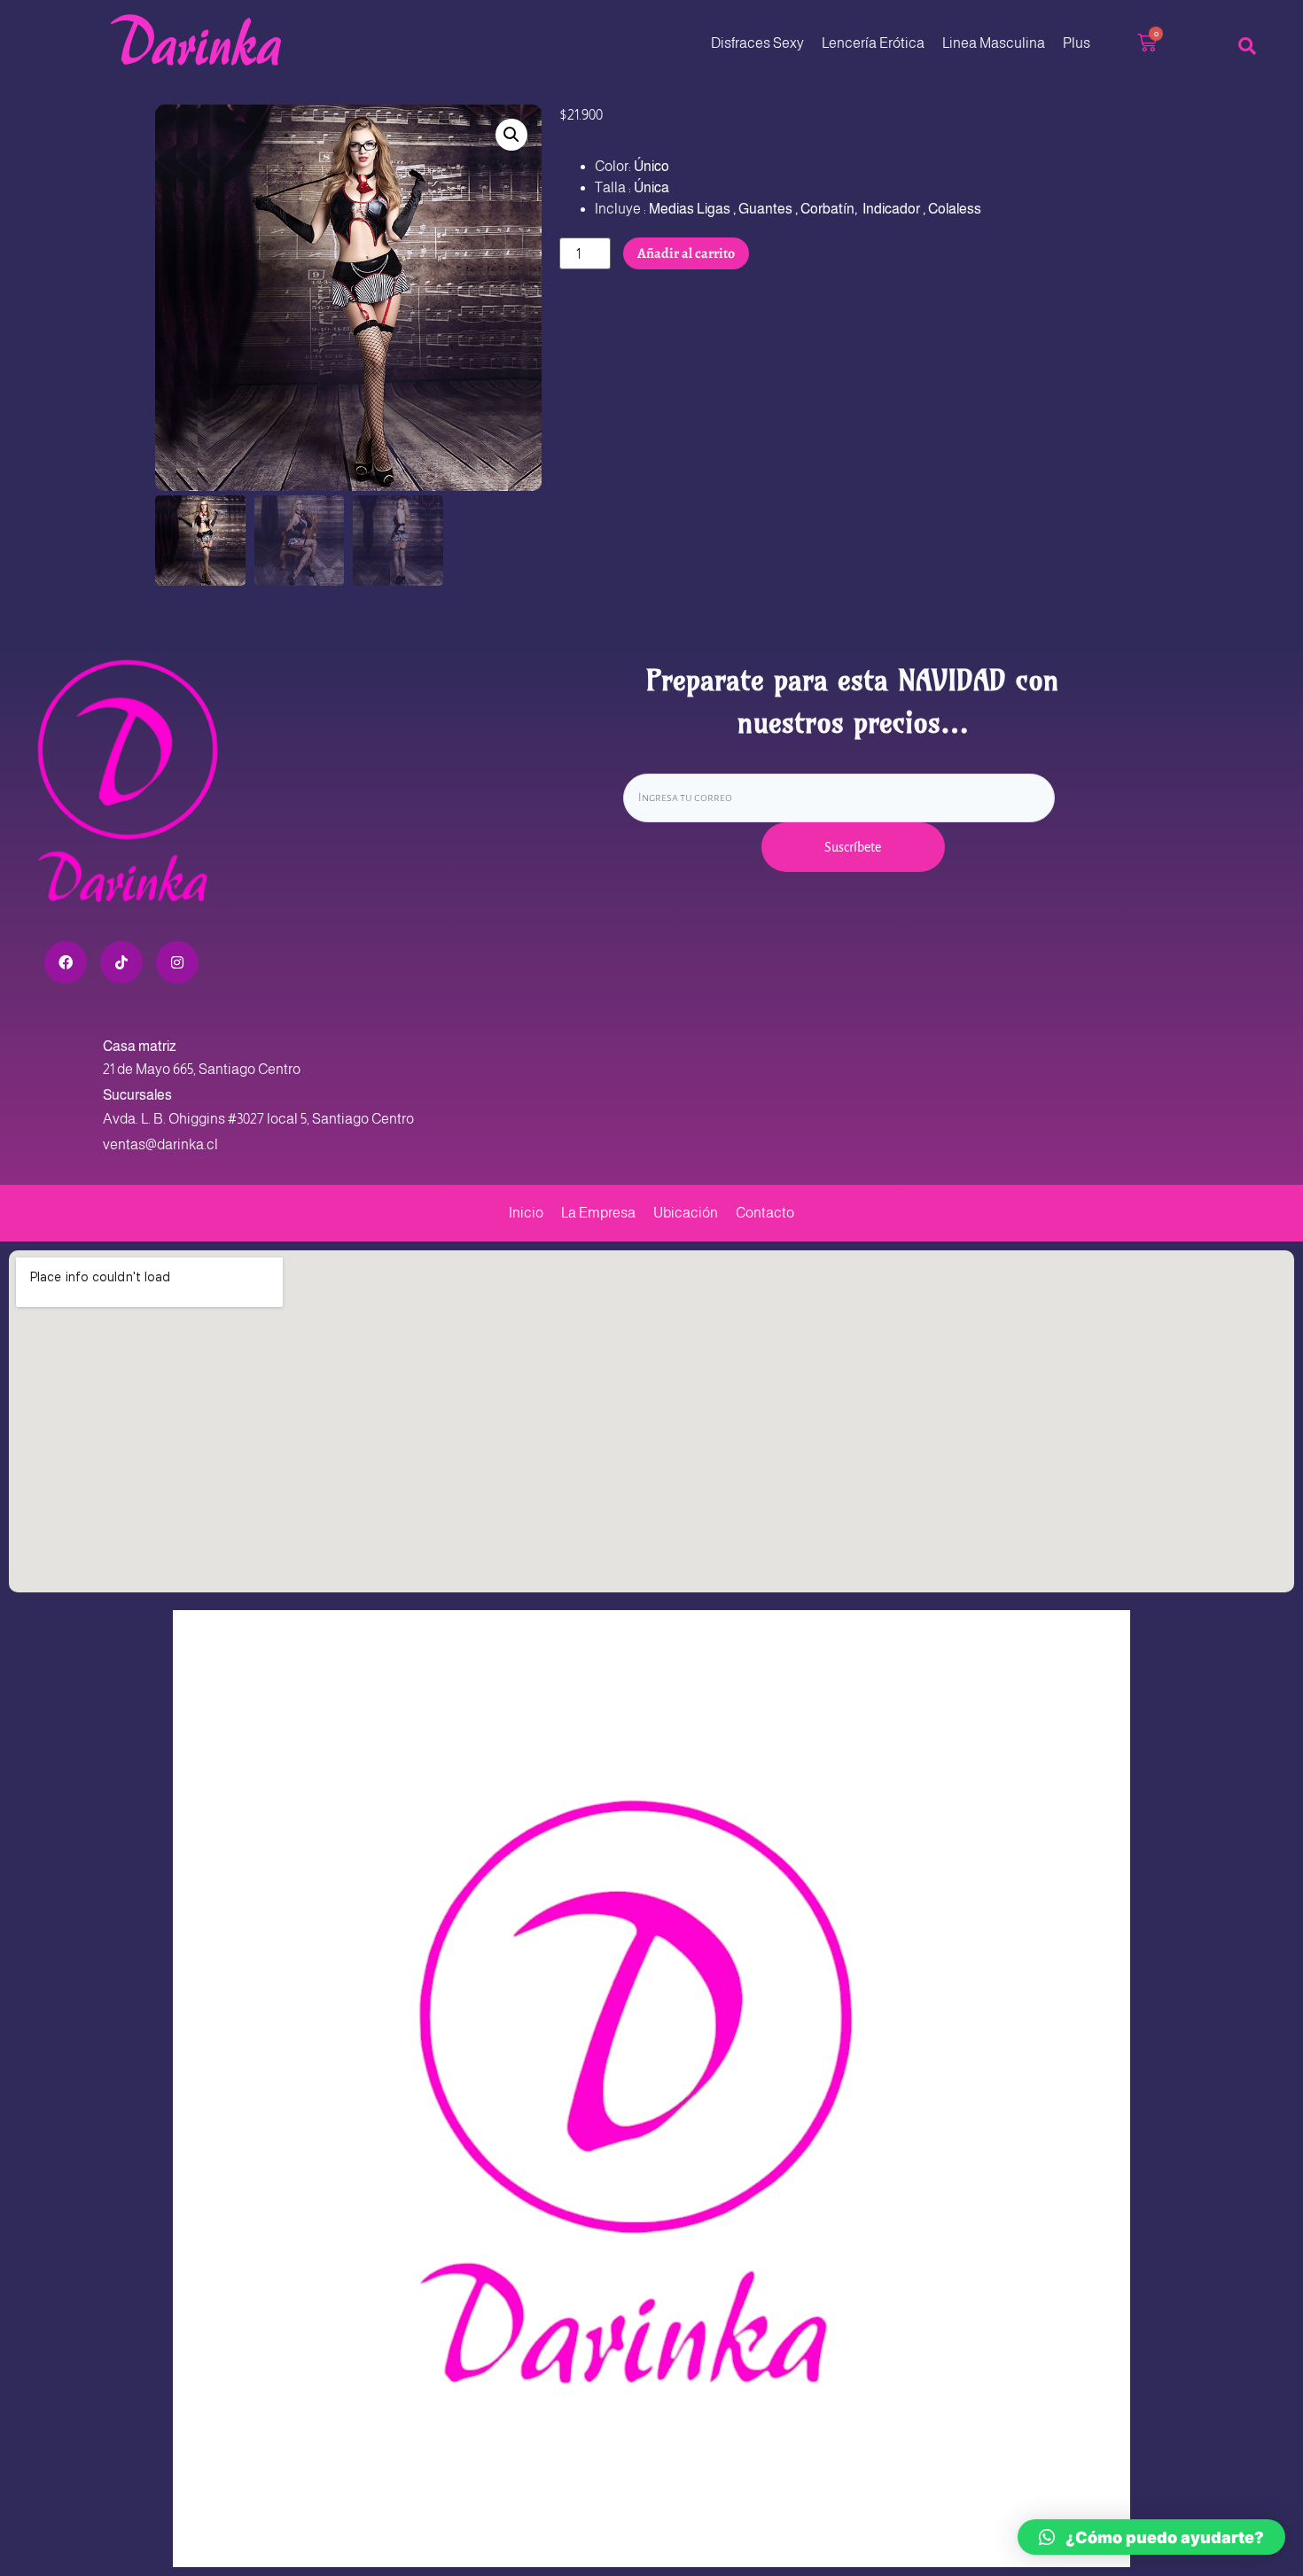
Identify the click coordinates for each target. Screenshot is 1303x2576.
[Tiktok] (121, 962)
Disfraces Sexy (757, 43)
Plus (1077, 43)
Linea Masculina (994, 43)
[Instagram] (177, 962)
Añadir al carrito (686, 253)
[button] (511, 135)
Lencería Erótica (873, 43)
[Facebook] (66, 962)
